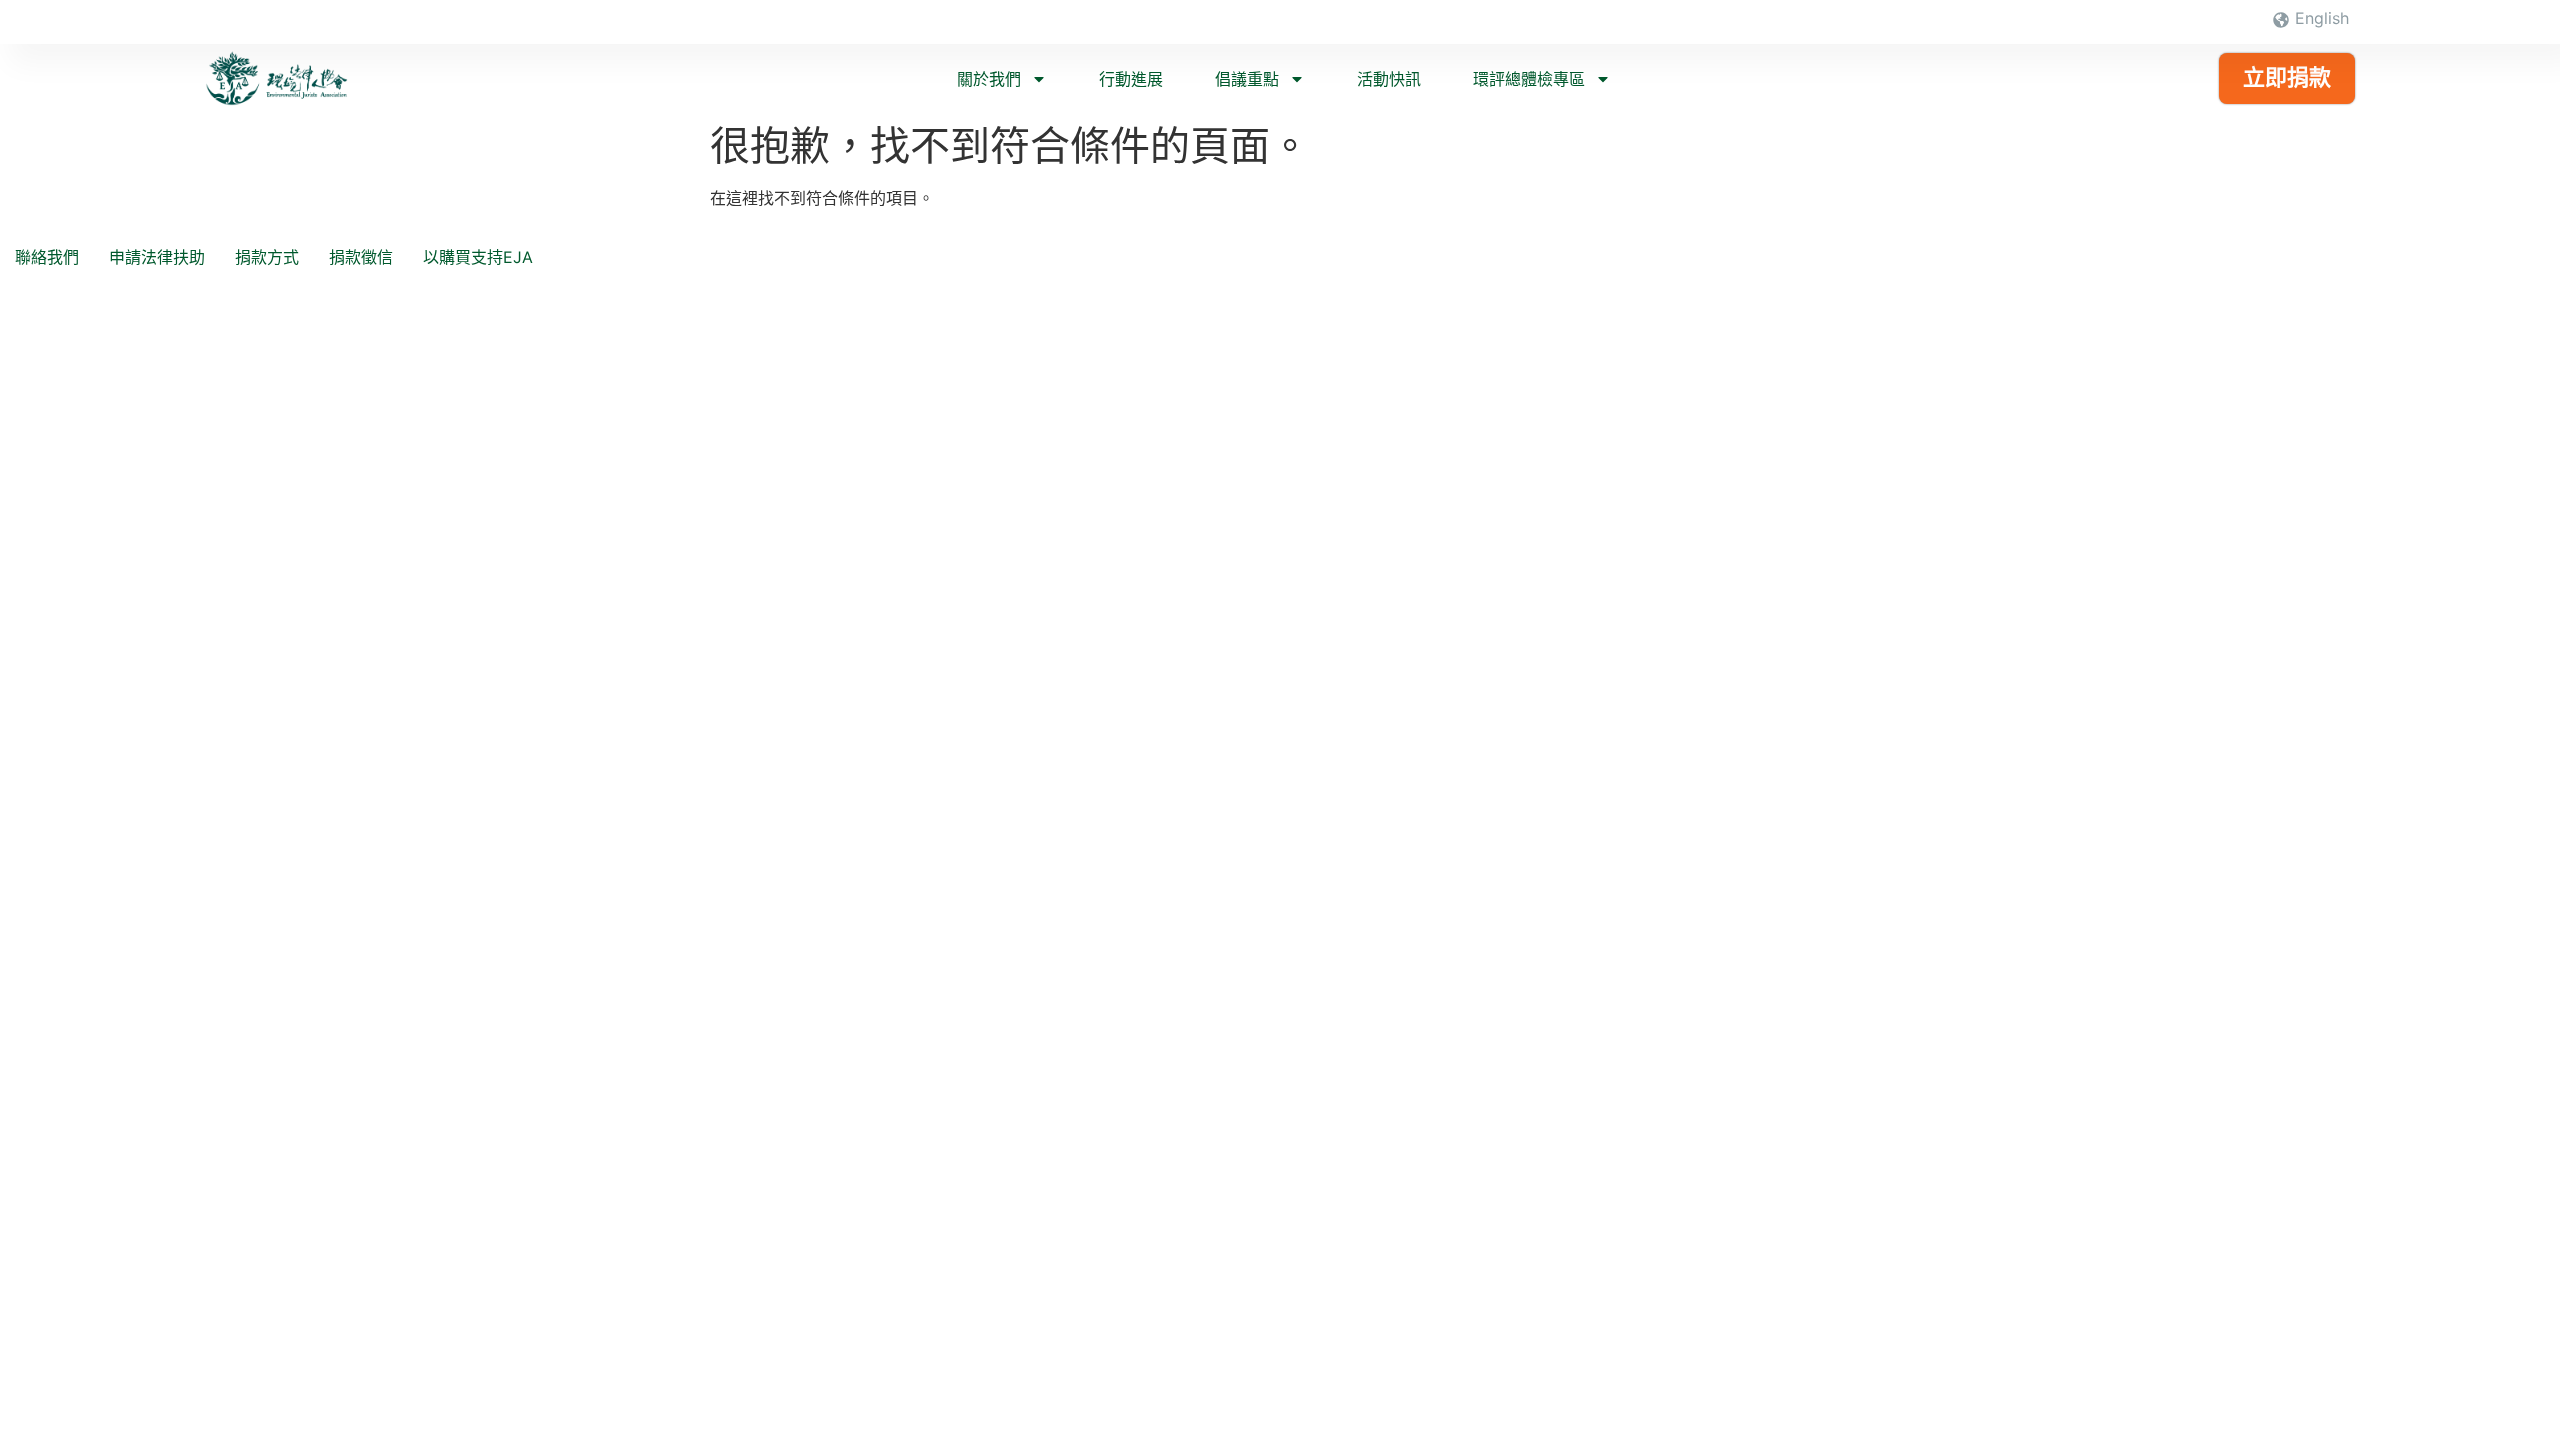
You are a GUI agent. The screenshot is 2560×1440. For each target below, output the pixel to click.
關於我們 (989, 79)
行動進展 (1131, 79)
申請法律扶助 (157, 257)
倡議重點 (1247, 79)
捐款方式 (267, 257)
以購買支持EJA (478, 257)
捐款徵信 (361, 257)
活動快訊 (1389, 79)
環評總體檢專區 (1529, 79)
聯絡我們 (47, 257)
